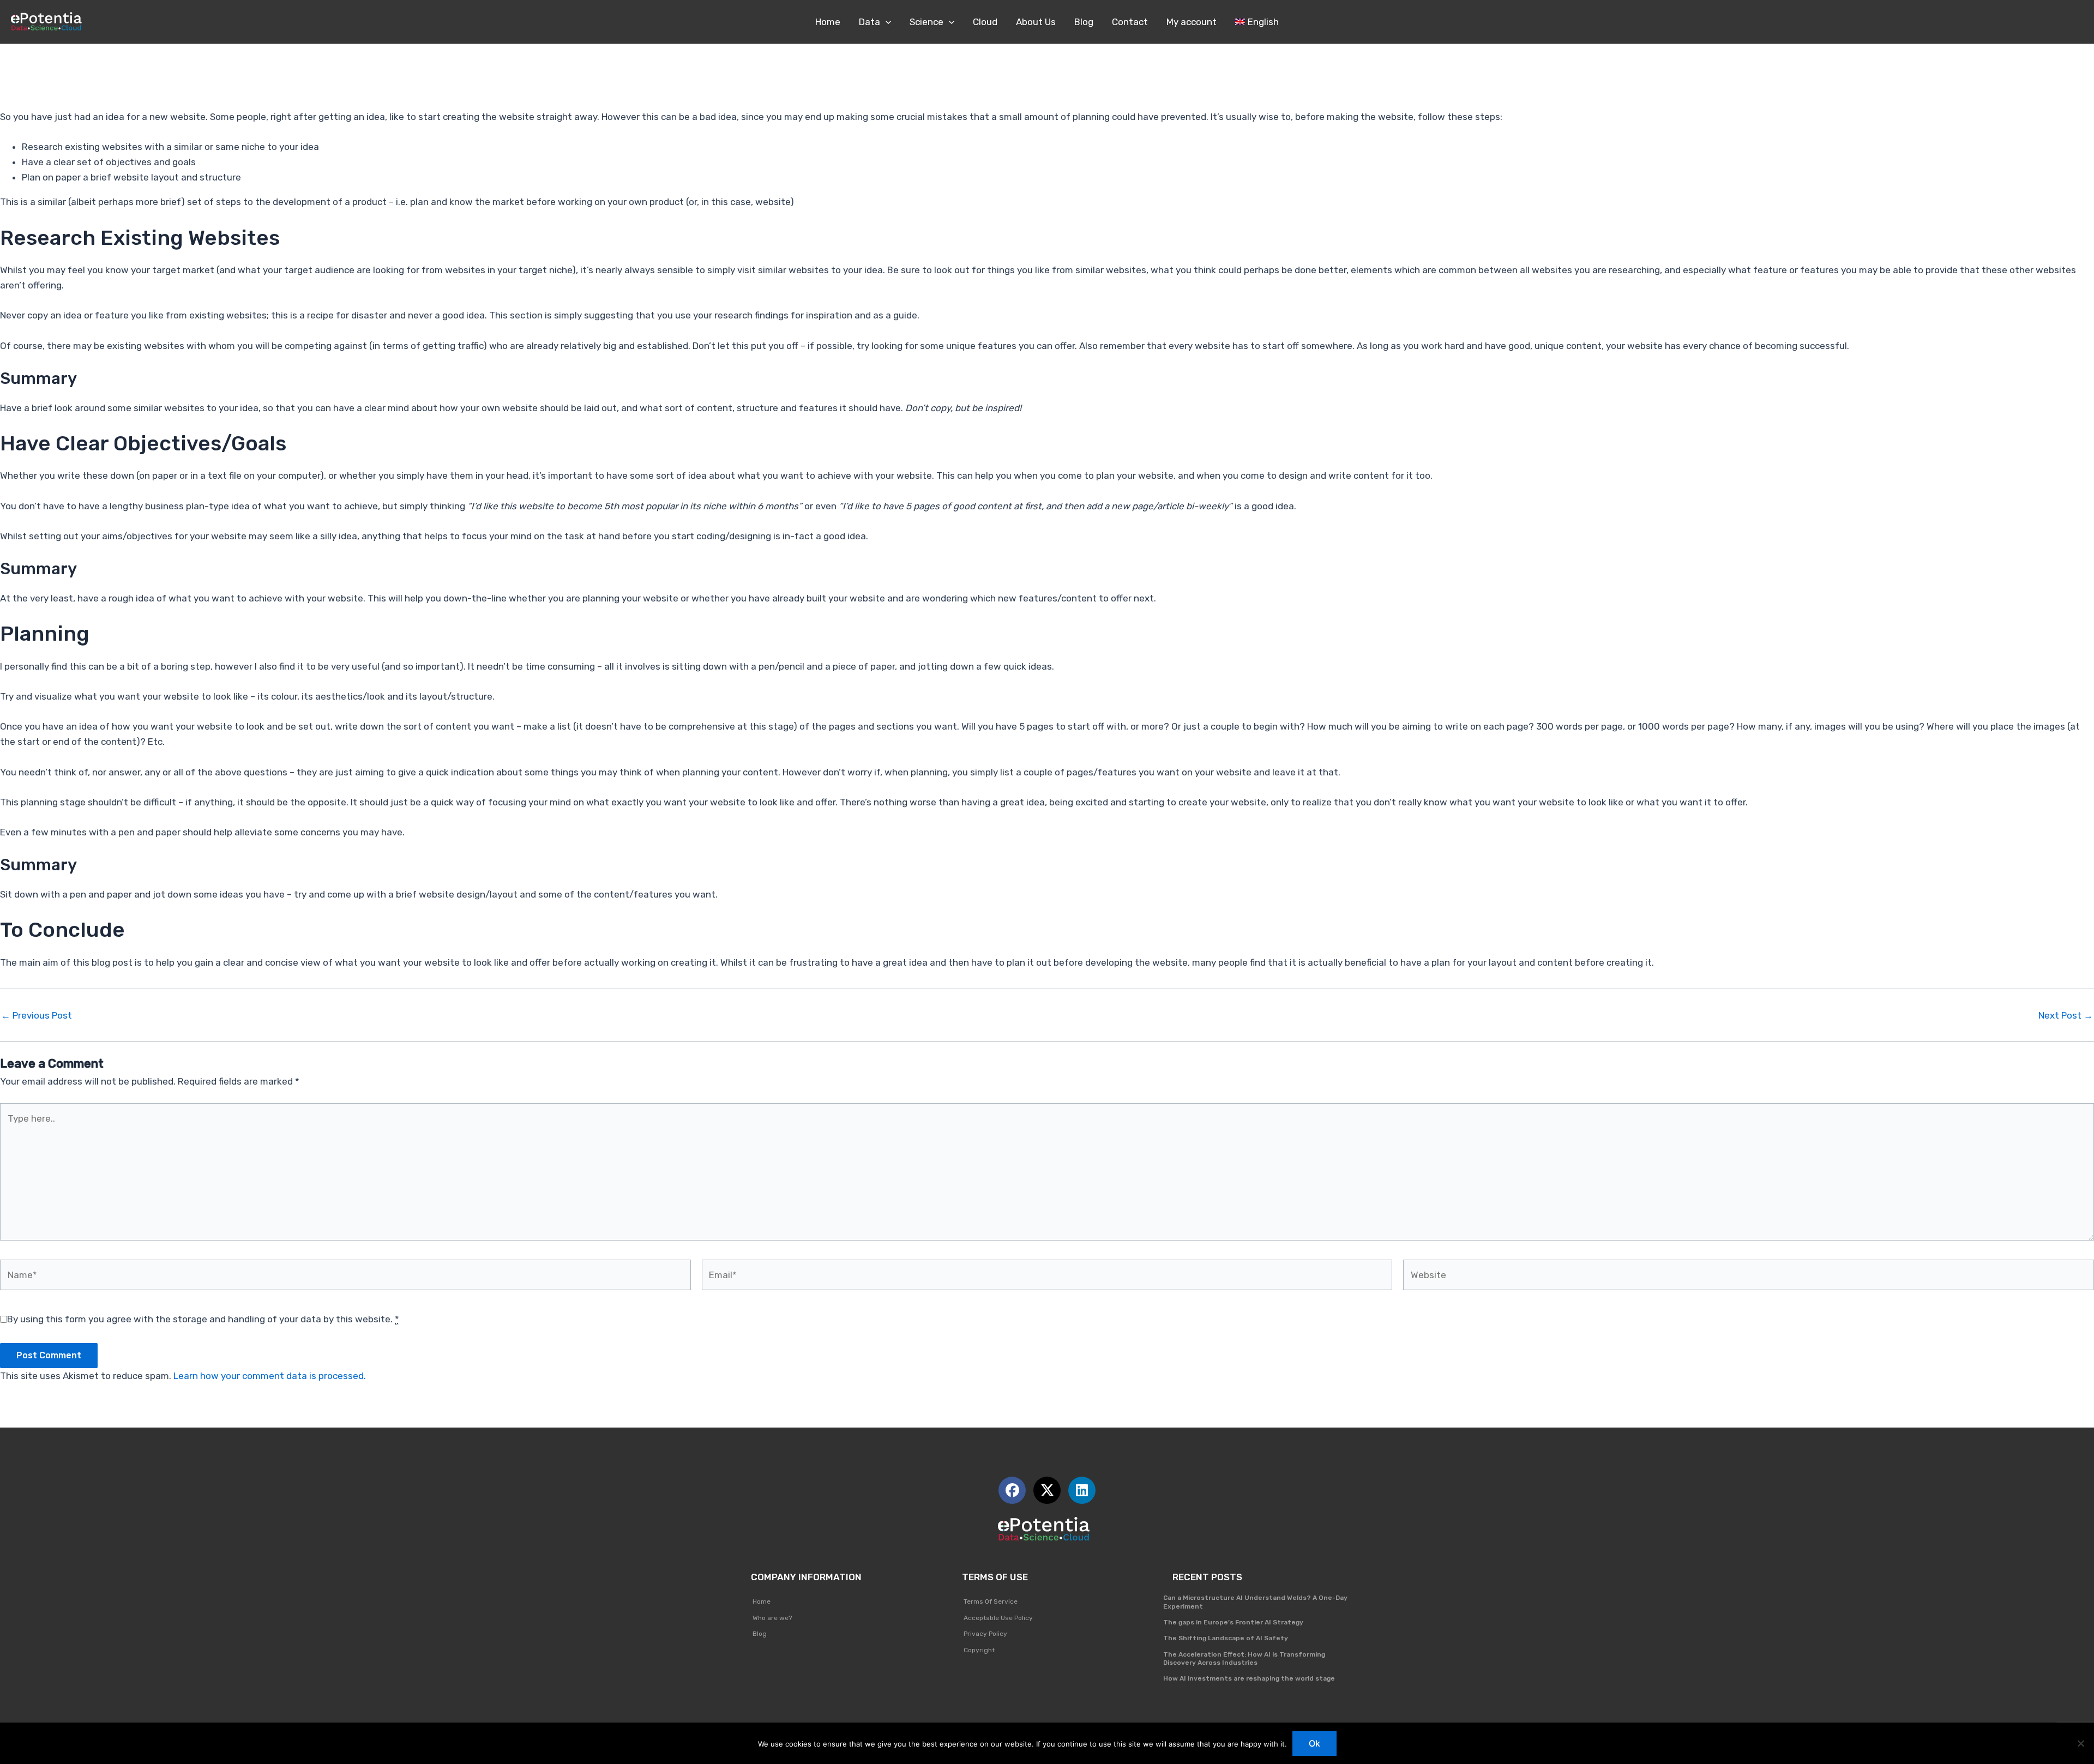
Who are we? (772, 1618)
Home (762, 1602)
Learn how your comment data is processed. (270, 1376)
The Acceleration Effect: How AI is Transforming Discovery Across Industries (1244, 1659)
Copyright (979, 1650)
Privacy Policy (985, 1634)
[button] (886, 22)
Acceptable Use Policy (998, 1618)
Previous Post (37, 1016)
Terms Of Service (991, 1602)
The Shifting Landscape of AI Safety (1226, 1638)
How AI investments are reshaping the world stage (1249, 1678)
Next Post (2066, 1016)
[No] (2080, 1743)
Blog (760, 1634)
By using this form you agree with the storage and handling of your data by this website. (203, 1319)
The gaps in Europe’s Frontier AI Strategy (1233, 1622)
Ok (1314, 1743)
